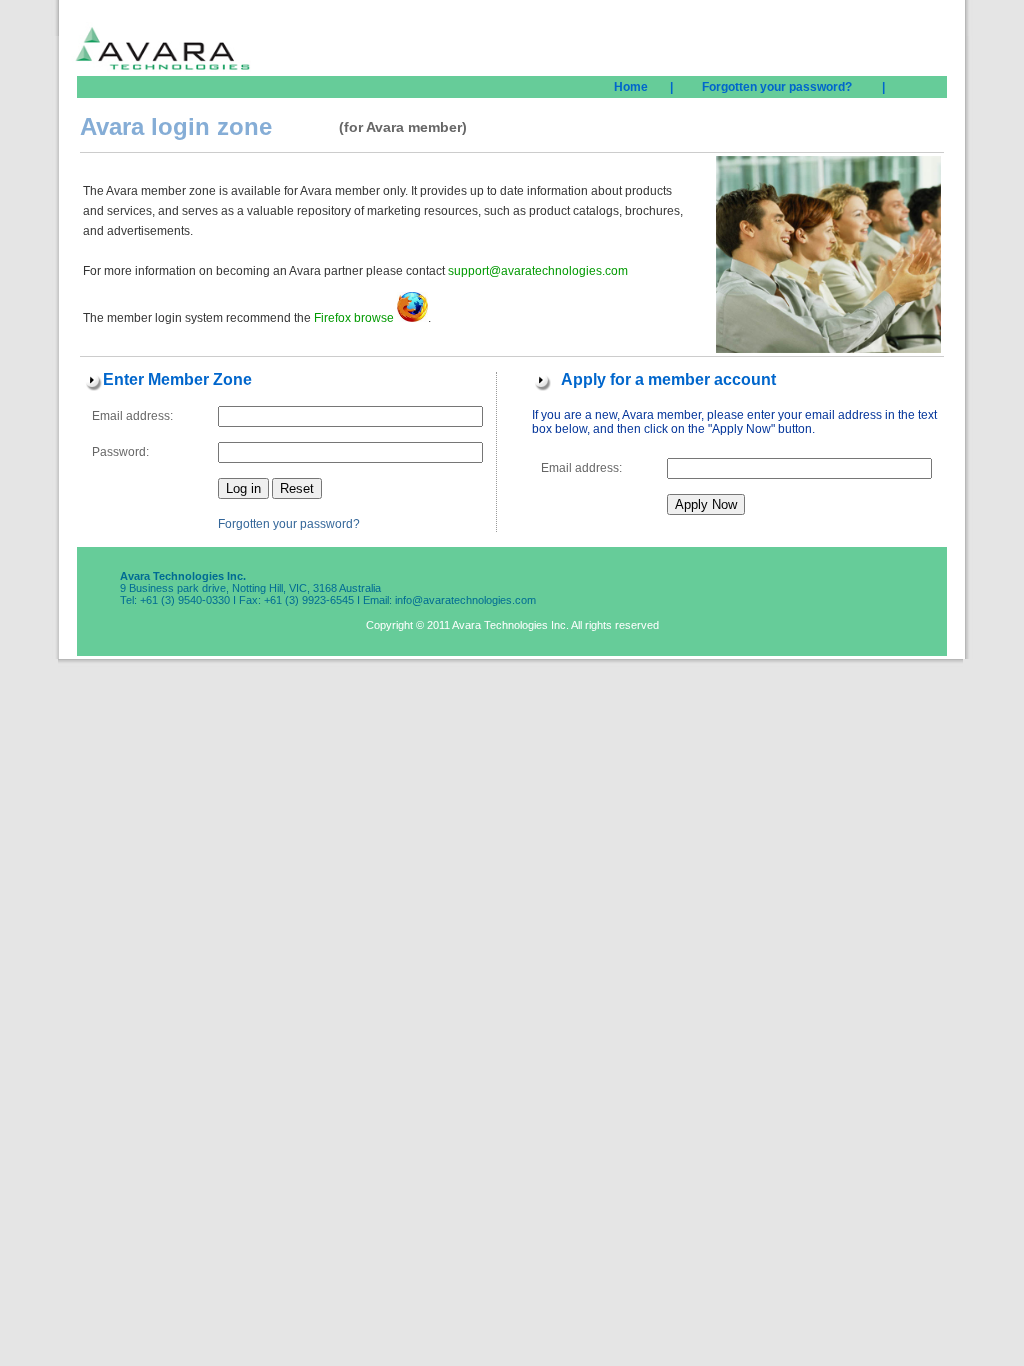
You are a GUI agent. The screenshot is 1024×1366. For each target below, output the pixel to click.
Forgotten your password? (289, 524)
